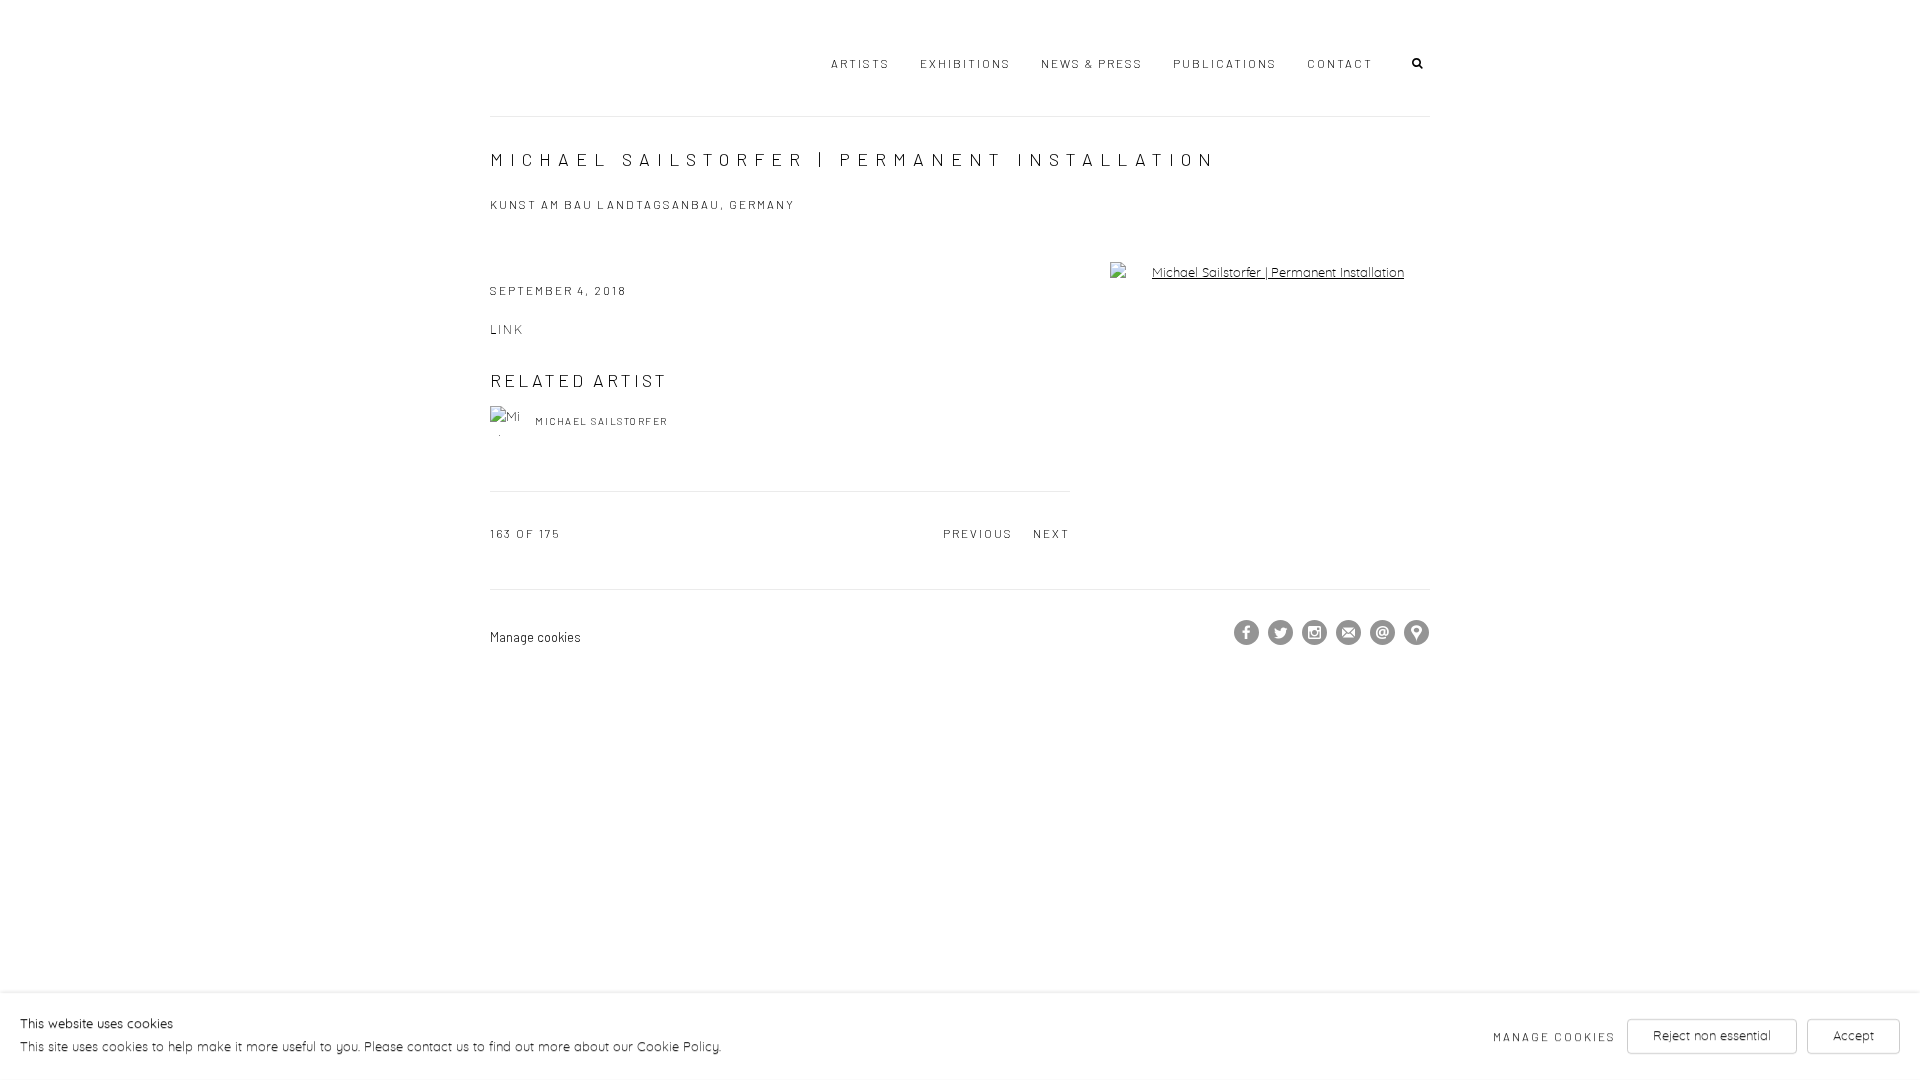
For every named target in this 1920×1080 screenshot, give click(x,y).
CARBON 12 (580, 59)
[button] (1421, 62)
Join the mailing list (1349, 633)
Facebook (1247, 633)
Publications (1225, 63)
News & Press (1092, 63)
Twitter (1281, 633)
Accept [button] (1853, 1036)
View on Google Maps (1417, 633)
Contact (1340, 63)
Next (1051, 533)
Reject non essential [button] (1712, 1036)
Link (507, 330)
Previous (978, 533)
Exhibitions (965, 63)
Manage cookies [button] (535, 637)
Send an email (1383, 633)
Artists (860, 63)
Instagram (1315, 633)
